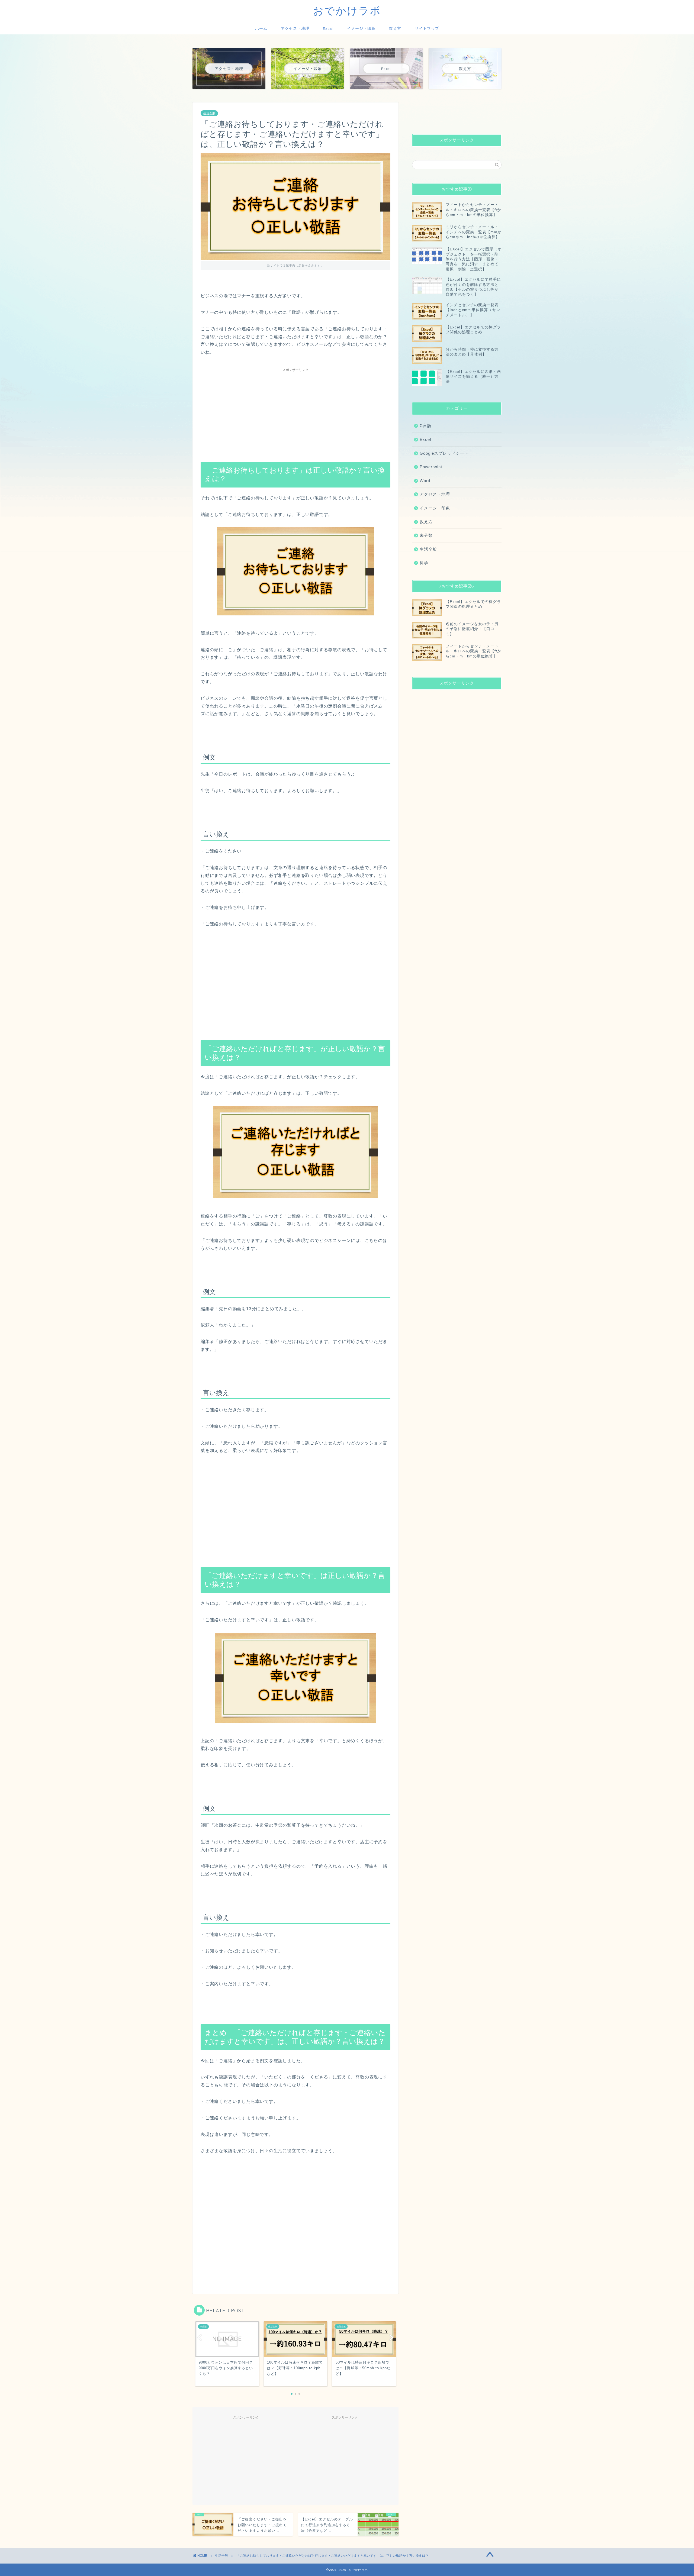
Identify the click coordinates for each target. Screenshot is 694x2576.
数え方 (395, 28)
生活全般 (209, 113)
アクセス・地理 (295, 28)
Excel (328, 28)
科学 (424, 563)
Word (425, 481)
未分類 (426, 535)
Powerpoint (431, 467)
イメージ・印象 (361, 28)
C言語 (426, 426)
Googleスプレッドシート (444, 453)
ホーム (261, 28)
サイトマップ (427, 28)
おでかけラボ (347, 11)
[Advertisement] (295, 412)
